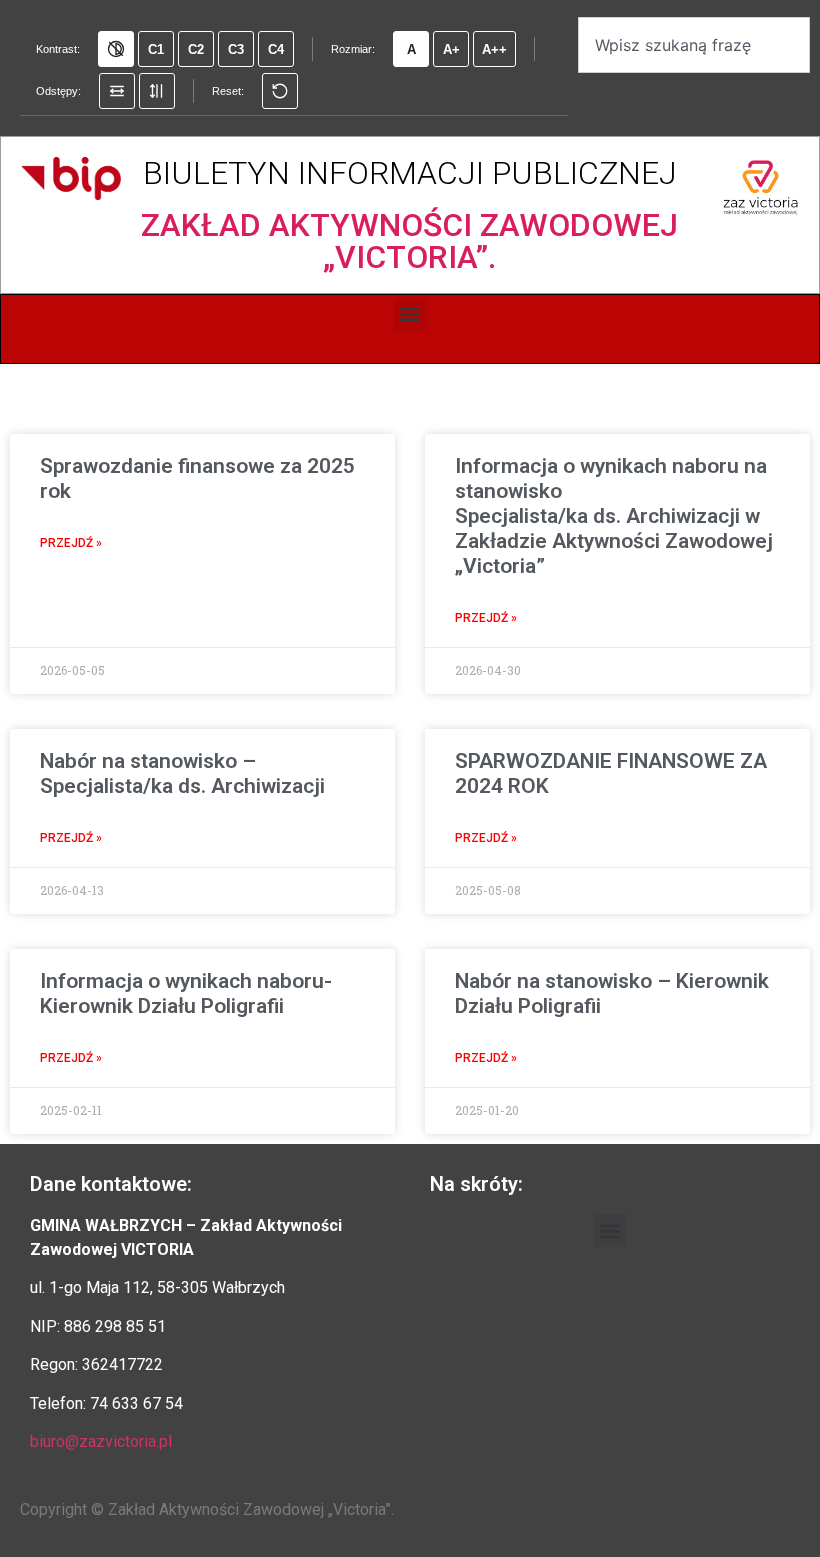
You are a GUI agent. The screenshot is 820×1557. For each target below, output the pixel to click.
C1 (156, 49)
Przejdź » (71, 543)
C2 (196, 49)
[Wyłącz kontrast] (116, 49)
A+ (451, 49)
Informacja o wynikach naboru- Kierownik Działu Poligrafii (186, 993)
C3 (236, 49)
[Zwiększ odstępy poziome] (117, 91)
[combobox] (694, 45)
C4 (276, 49)
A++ (494, 49)
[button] (410, 314)
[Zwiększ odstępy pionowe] (157, 91)
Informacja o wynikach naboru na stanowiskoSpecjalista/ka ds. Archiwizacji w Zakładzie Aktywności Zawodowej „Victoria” (614, 516)
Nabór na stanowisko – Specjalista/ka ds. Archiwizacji (182, 773)
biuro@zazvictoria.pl (101, 1441)
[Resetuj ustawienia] (280, 91)
